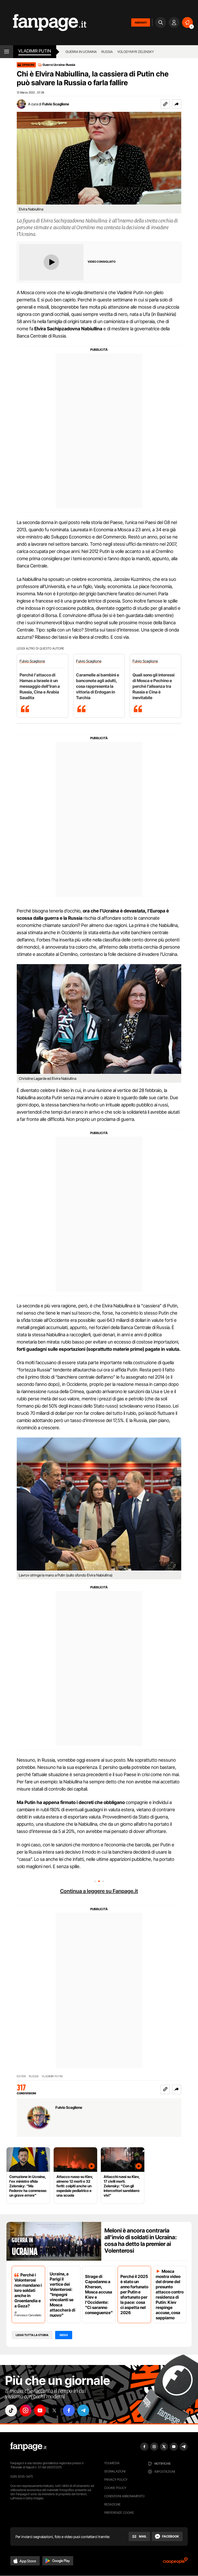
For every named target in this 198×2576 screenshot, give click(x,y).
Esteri (21, 2076)
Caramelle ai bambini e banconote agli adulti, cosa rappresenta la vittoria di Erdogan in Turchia (98, 686)
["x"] (54, 2410)
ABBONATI (141, 22)
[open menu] (7, 52)
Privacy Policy (116, 2480)
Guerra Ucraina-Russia (59, 65)
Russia (107, 52)
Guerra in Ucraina (81, 52)
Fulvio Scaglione (56, 104)
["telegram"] (83, 2410)
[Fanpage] (28, 2447)
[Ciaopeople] (175, 2562)
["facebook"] (69, 2410)
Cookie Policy (115, 2488)
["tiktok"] (11, 2410)
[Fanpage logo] (43, 23)
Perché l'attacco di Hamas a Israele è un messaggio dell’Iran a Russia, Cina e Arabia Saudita (40, 686)
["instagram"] (26, 2410)
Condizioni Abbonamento (124, 2496)
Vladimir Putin (35, 51)
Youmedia (112, 2463)
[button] (177, 104)
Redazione (112, 2504)
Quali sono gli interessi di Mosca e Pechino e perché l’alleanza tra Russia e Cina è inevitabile (154, 686)
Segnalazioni (115, 2471)
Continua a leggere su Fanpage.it (99, 1891)
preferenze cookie (119, 2513)
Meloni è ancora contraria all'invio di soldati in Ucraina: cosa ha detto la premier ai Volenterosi (141, 2241)
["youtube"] (40, 2410)
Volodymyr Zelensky (136, 52)
